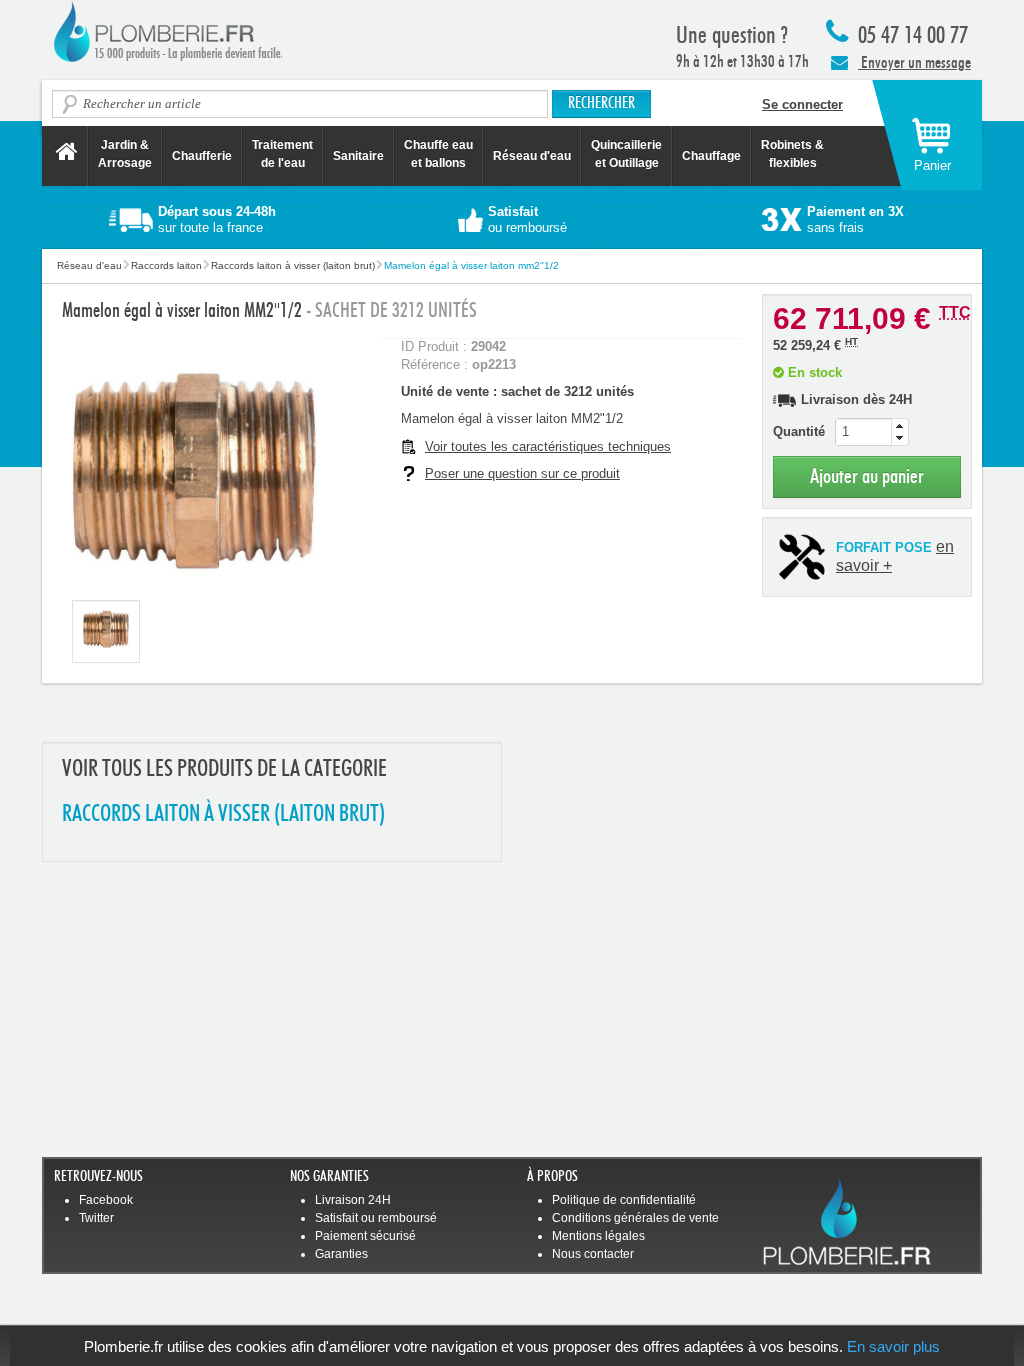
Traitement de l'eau (282, 154)
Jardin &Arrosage (125, 154)
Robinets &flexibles (792, 154)
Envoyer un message (914, 62)
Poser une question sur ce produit (522, 473)
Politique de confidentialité (624, 1200)
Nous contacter (593, 1254)
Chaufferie (202, 156)
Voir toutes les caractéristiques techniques (548, 446)
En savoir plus (893, 1346)
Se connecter (802, 104)
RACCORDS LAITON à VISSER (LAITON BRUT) (223, 814)
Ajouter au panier (867, 476)
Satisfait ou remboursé (376, 1218)
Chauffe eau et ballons (438, 154)
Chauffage (711, 156)
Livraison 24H (353, 1200)
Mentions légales (598, 1236)
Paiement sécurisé (365, 1236)
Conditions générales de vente (635, 1218)
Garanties (341, 1254)
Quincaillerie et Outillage (626, 154)
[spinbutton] (872, 432)
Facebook (106, 1200)
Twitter (96, 1218)
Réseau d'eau (532, 156)
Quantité (799, 431)
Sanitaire (358, 156)
